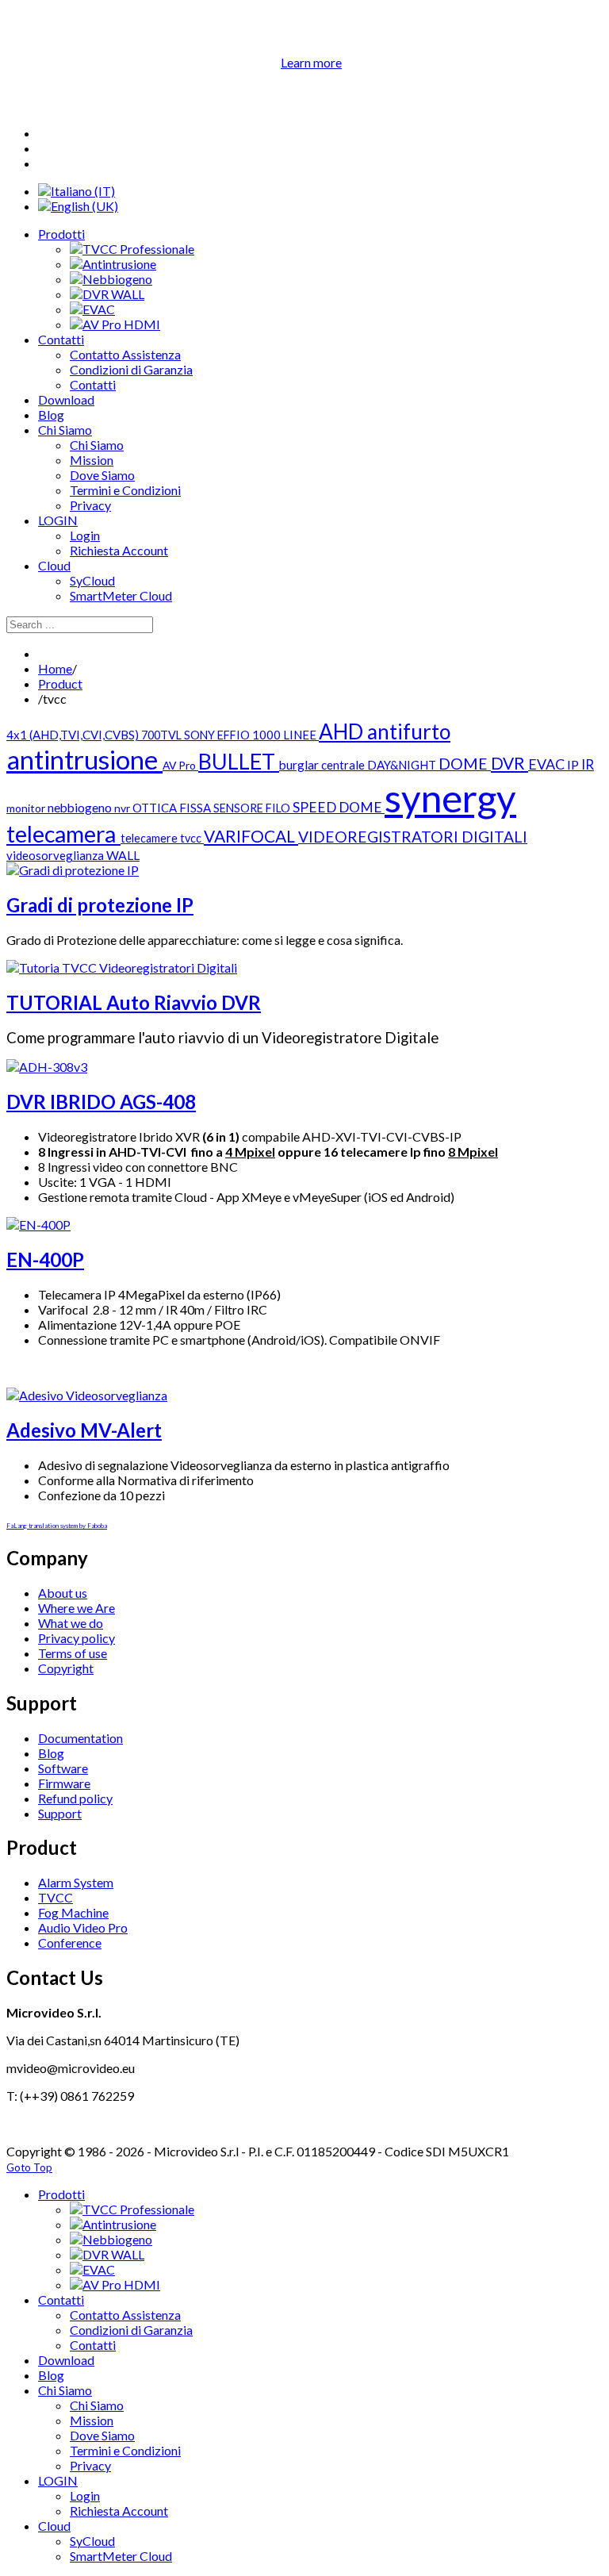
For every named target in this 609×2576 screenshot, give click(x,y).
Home (55, 668)
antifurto (409, 731)
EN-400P (45, 1259)
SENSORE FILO (253, 808)
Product (60, 683)
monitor (27, 808)
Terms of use (73, 1653)
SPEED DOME (339, 807)
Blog (51, 1753)
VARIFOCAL (251, 836)
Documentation (80, 1738)
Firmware (64, 1783)
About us (63, 1593)
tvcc (192, 838)
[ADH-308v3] (47, 1067)
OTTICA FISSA (173, 808)
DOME (465, 764)
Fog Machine (73, 1912)
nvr (123, 808)
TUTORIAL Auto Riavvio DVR (134, 1002)
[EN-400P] (38, 1225)
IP (574, 764)
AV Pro (180, 765)
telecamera (63, 834)
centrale (344, 765)
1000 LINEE (285, 735)
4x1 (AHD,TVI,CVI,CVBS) (74, 735)
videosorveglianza (56, 855)
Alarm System (76, 1882)
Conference (70, 1943)
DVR (509, 763)
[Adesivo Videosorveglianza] (87, 1395)
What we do (71, 1623)
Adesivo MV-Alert (84, 1430)
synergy (450, 798)
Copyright (66, 1668)
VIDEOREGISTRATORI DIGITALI (413, 837)
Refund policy (75, 1798)
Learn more (311, 62)
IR (588, 764)
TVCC (56, 1897)
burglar (300, 765)
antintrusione (84, 760)
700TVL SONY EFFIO (197, 735)
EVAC (548, 764)
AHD (343, 731)
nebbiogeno (81, 808)
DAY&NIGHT (403, 765)
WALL (123, 855)
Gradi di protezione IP (100, 905)
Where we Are (77, 1608)
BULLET (239, 761)
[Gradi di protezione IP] (73, 870)
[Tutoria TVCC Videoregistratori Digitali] (122, 967)
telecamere (150, 838)
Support (60, 1813)
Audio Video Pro (83, 1927)
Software (63, 1768)
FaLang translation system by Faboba (57, 1526)
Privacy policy (77, 1638)
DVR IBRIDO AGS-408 (101, 1102)
